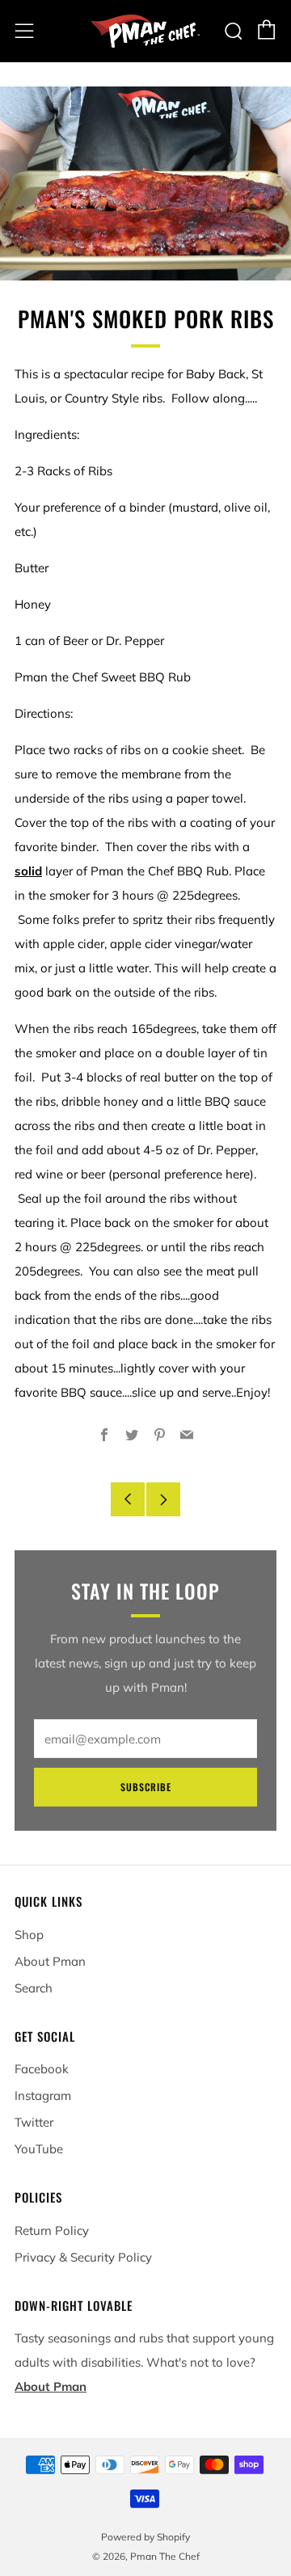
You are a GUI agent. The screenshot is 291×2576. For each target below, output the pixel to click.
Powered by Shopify (145, 2537)
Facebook (42, 2069)
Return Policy (52, 2230)
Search (34, 1988)
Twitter (34, 2122)
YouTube (39, 2149)
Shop (29, 1935)
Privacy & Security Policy (83, 2257)
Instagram (43, 2095)
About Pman (50, 1961)
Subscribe (146, 1787)
